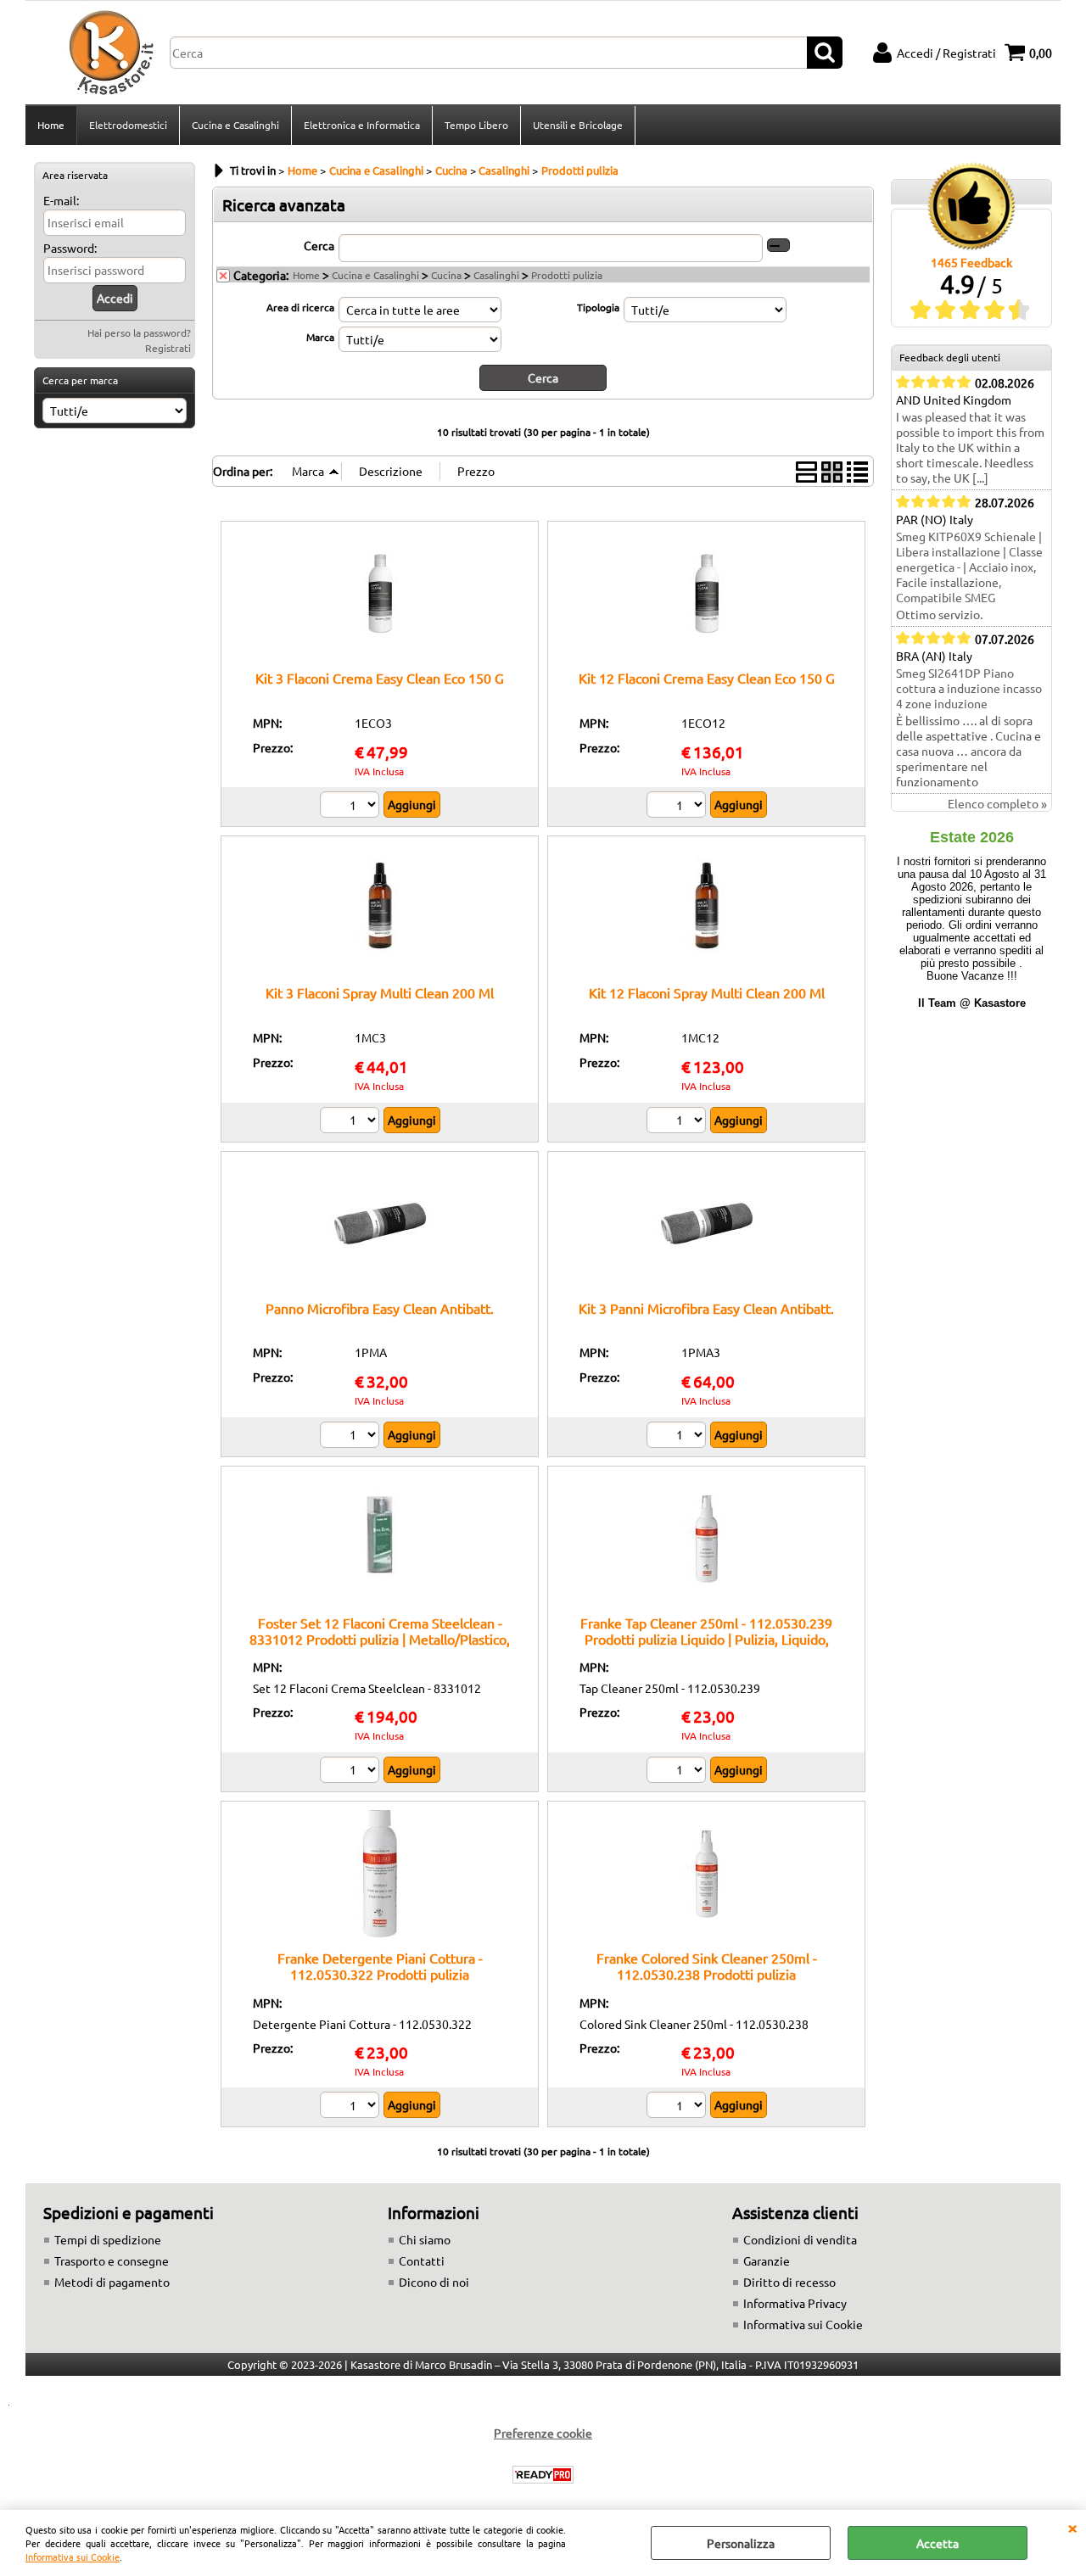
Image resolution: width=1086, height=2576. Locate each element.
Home (51, 125)
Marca (320, 337)
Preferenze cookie (543, 2433)
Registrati (168, 348)
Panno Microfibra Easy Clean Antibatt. (380, 1308)
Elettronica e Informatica (362, 125)
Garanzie (767, 2260)
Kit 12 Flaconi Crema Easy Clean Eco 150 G (707, 678)
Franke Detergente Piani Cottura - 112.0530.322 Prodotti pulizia (380, 1966)
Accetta (938, 2543)
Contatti (422, 2260)
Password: (70, 248)
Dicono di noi (434, 2282)
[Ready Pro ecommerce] (543, 2475)
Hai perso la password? (139, 332)
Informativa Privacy (795, 2303)
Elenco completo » (997, 803)
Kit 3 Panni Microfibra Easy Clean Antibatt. (706, 1308)
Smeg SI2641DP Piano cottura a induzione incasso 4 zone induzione (969, 688)
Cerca (319, 245)
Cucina (446, 275)
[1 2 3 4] (678, 1772)
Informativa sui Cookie (73, 2556)
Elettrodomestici (128, 125)
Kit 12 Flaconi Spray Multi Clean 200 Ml (707, 992)
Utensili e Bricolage (578, 125)
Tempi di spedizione (108, 2239)
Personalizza (741, 2543)
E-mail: (61, 200)
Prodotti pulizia (567, 275)
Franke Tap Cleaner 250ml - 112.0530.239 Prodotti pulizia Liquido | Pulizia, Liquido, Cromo (706, 1639)
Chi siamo (425, 2239)
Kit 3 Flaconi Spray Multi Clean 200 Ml (380, 992)
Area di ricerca (300, 307)
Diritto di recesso (789, 2282)
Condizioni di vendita (800, 2239)
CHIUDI (1072, 2527)
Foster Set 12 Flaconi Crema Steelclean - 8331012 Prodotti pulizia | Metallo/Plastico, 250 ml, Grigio (380, 1639)
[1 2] (352, 807)
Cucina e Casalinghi (235, 125)
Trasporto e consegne (112, 2260)
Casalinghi (496, 275)
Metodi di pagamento (112, 2282)
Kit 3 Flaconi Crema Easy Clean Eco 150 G (380, 678)
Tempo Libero (476, 125)
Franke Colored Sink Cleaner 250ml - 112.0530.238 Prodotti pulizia (707, 1966)
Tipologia (598, 307)
